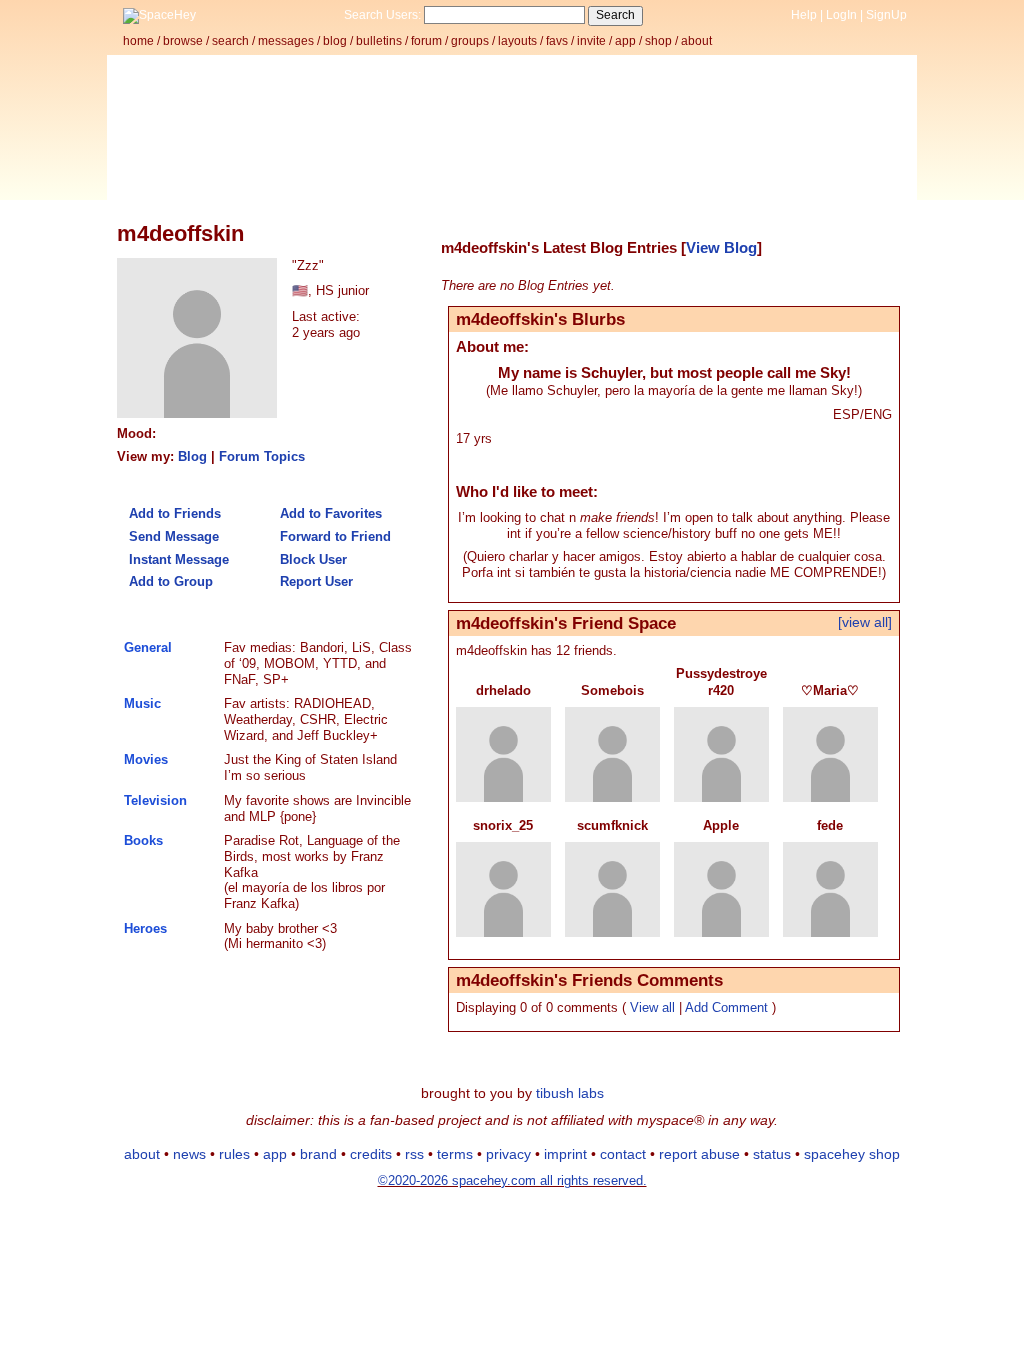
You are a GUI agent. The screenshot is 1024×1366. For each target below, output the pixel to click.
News (189, 1154)
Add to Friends (173, 513)
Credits (371, 1154)
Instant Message (177, 559)
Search (615, 15)
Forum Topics (262, 456)
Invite (591, 41)
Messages (286, 41)
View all (652, 1007)
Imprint (565, 1154)
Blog (335, 41)
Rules (234, 1154)
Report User (314, 581)
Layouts (517, 41)
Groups (470, 41)
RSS (414, 1154)
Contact (623, 1154)
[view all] (865, 622)
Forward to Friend (333, 536)
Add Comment (726, 1007)
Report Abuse (699, 1154)
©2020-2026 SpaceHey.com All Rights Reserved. (512, 1180)
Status (772, 1154)
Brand (318, 1154)
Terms (455, 1154)
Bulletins (379, 41)
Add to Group (169, 581)
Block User (311, 559)
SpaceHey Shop (852, 1154)
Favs (557, 41)
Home (138, 41)
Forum (426, 41)
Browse (183, 41)
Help (804, 15)
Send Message (172, 536)
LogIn (841, 15)
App (625, 41)
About (696, 41)
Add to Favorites (329, 513)
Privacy (508, 1154)
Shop (658, 41)
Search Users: (382, 15)
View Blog (721, 248)
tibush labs (570, 1093)
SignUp (886, 15)
